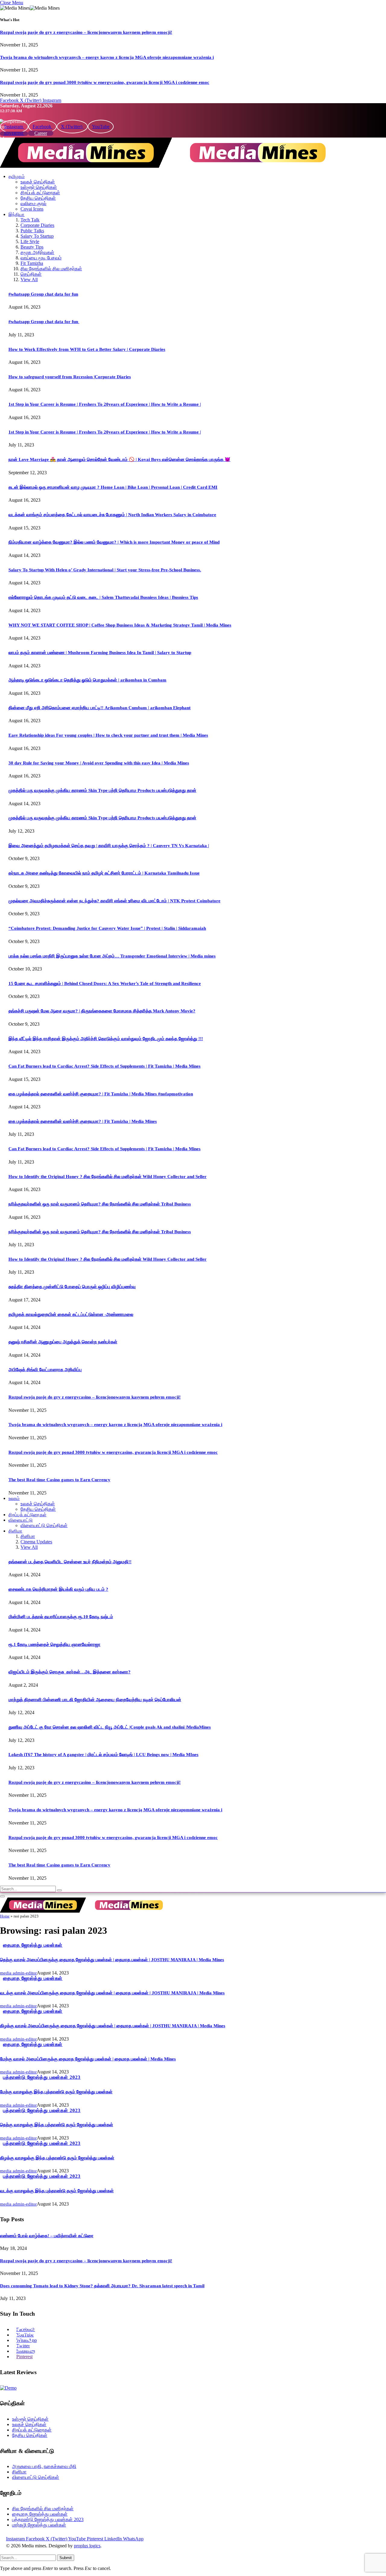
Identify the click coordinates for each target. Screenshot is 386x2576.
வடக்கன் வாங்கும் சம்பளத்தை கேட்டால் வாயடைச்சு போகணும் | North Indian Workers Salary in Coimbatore (112, 515)
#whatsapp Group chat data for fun (43, 294)
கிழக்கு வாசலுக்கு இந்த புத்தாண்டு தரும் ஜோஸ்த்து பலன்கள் (57, 2158)
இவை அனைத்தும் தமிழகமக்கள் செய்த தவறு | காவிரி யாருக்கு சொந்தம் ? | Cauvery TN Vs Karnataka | (109, 846)
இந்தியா (17, 214)
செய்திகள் (31, 274)
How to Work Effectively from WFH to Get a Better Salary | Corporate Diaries (87, 349)
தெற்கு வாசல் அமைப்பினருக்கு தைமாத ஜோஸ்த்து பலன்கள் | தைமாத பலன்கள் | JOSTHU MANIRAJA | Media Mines (112, 1960)
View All (29, 280)
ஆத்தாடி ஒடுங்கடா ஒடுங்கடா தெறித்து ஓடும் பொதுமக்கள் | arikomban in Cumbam (87, 680)
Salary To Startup (37, 236)
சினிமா (15, 1531)
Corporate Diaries (37, 225)
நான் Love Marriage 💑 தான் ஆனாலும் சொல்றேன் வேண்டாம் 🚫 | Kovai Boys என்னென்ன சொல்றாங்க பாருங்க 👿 (119, 459)
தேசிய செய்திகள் (38, 198)
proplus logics (87, 2546)
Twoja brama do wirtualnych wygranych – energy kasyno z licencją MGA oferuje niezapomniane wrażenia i (107, 57)
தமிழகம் (17, 176)
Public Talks (32, 231)
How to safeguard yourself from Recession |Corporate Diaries (70, 377)
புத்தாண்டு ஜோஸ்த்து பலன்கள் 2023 (42, 2077)
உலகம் (14, 1498)
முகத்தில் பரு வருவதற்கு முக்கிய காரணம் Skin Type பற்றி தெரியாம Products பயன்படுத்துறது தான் (102, 790)
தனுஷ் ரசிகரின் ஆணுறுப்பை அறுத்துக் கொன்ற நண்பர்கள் (63, 1342)
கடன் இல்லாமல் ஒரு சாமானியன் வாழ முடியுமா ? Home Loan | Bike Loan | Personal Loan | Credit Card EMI (113, 487)
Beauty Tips (32, 247)
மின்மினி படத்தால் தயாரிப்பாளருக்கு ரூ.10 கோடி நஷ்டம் (61, 1617)
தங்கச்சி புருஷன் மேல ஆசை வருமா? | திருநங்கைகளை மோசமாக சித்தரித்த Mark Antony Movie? (102, 1011)
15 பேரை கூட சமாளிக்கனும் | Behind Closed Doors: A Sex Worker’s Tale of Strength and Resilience (105, 983)
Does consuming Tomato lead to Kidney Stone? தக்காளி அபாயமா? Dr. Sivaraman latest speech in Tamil (102, 2286)
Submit (66, 2558)
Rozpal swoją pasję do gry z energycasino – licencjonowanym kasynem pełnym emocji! (86, 32)
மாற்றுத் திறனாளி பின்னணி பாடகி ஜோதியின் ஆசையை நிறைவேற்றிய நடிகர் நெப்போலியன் (95, 1700)
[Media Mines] (172, 166)
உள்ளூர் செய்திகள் (39, 187)
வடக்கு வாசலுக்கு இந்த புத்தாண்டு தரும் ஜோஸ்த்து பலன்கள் (57, 2191)
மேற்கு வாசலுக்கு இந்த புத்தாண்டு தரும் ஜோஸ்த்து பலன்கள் (56, 2092)
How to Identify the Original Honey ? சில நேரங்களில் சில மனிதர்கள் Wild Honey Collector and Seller (108, 1177)
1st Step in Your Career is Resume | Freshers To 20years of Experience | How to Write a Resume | (105, 404)
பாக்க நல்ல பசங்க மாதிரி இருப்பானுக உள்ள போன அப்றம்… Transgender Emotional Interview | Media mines (112, 956)
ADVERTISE (14, 134)
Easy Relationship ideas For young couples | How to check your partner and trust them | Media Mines (108, 735)
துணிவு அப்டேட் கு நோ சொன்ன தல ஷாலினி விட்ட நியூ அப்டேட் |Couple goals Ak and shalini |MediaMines (110, 1727)
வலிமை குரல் (33, 203)
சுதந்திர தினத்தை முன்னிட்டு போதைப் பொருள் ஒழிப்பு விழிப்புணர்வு (72, 1287)
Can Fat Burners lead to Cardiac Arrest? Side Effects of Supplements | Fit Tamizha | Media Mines (104, 1066)
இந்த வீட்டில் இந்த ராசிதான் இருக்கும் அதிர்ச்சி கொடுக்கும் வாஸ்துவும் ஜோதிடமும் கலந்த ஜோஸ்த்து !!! (106, 1039)
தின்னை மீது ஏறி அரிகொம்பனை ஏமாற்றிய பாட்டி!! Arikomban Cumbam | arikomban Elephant (100, 708)
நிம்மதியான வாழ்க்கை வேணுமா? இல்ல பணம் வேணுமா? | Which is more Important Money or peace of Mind (114, 542)
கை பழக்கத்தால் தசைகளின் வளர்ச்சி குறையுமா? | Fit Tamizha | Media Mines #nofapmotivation (101, 1094)
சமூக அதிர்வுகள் (37, 252)
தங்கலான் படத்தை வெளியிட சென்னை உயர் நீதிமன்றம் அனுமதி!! (70, 1562)
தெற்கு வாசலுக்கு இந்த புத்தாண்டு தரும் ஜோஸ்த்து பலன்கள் (57, 2125)
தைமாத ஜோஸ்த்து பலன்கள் (33, 1945)
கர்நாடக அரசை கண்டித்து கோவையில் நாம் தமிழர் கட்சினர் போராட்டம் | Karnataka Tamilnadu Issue (104, 873)
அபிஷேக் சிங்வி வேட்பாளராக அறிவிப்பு (45, 1370)
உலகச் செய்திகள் (38, 182)
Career (41, 133)
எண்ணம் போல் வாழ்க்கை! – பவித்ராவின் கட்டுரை (47, 2236)
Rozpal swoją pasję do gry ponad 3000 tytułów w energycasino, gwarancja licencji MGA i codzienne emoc (105, 82)
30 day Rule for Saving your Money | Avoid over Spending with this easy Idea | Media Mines (99, 763)
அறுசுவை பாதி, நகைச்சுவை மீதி (44, 2466)
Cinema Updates (36, 1542)
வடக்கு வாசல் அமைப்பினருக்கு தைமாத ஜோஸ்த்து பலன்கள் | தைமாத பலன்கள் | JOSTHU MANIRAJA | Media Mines (112, 1993)
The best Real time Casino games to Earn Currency (59, 1480)
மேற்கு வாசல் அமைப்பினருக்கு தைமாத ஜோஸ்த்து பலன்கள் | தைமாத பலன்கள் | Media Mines (88, 2059)
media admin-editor (18, 1973)
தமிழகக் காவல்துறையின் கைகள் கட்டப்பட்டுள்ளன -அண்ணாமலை (71, 1314)
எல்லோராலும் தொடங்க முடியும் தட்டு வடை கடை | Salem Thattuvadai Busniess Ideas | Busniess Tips (103, 597)
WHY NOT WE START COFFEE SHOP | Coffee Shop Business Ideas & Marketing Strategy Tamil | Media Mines (120, 625)
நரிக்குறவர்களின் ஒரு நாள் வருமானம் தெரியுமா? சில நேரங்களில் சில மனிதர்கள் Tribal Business (100, 1204)
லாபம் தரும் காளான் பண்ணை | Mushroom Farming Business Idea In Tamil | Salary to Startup (100, 653)
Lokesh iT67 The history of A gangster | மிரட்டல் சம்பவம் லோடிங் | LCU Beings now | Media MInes (103, 1755)
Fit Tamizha (32, 263)
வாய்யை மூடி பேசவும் (41, 258)
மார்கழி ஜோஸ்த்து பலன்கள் (39, 2525)
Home (5, 1916)
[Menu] (2, 1896)
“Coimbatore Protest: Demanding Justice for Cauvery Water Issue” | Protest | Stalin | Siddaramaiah (107, 928)
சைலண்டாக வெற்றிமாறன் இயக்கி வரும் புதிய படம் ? (58, 1589)
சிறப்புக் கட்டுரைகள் (40, 193)
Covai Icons (32, 209)
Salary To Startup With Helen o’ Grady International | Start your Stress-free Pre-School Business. (105, 570)
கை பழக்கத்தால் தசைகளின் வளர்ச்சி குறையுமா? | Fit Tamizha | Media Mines (83, 1121)
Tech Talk (30, 220)
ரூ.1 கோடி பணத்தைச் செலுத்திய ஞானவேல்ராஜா (54, 1644)
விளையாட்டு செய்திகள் (44, 1525)
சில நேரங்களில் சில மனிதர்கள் (51, 269)
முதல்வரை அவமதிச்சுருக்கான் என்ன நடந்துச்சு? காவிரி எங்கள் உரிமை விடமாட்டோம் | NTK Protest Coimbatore (114, 901)
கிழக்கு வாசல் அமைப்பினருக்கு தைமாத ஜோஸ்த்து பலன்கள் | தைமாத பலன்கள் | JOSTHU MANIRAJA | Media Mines (113, 2026)
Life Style (30, 241)
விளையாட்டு (21, 1520)
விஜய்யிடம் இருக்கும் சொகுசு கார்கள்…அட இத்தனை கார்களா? (70, 1672)
